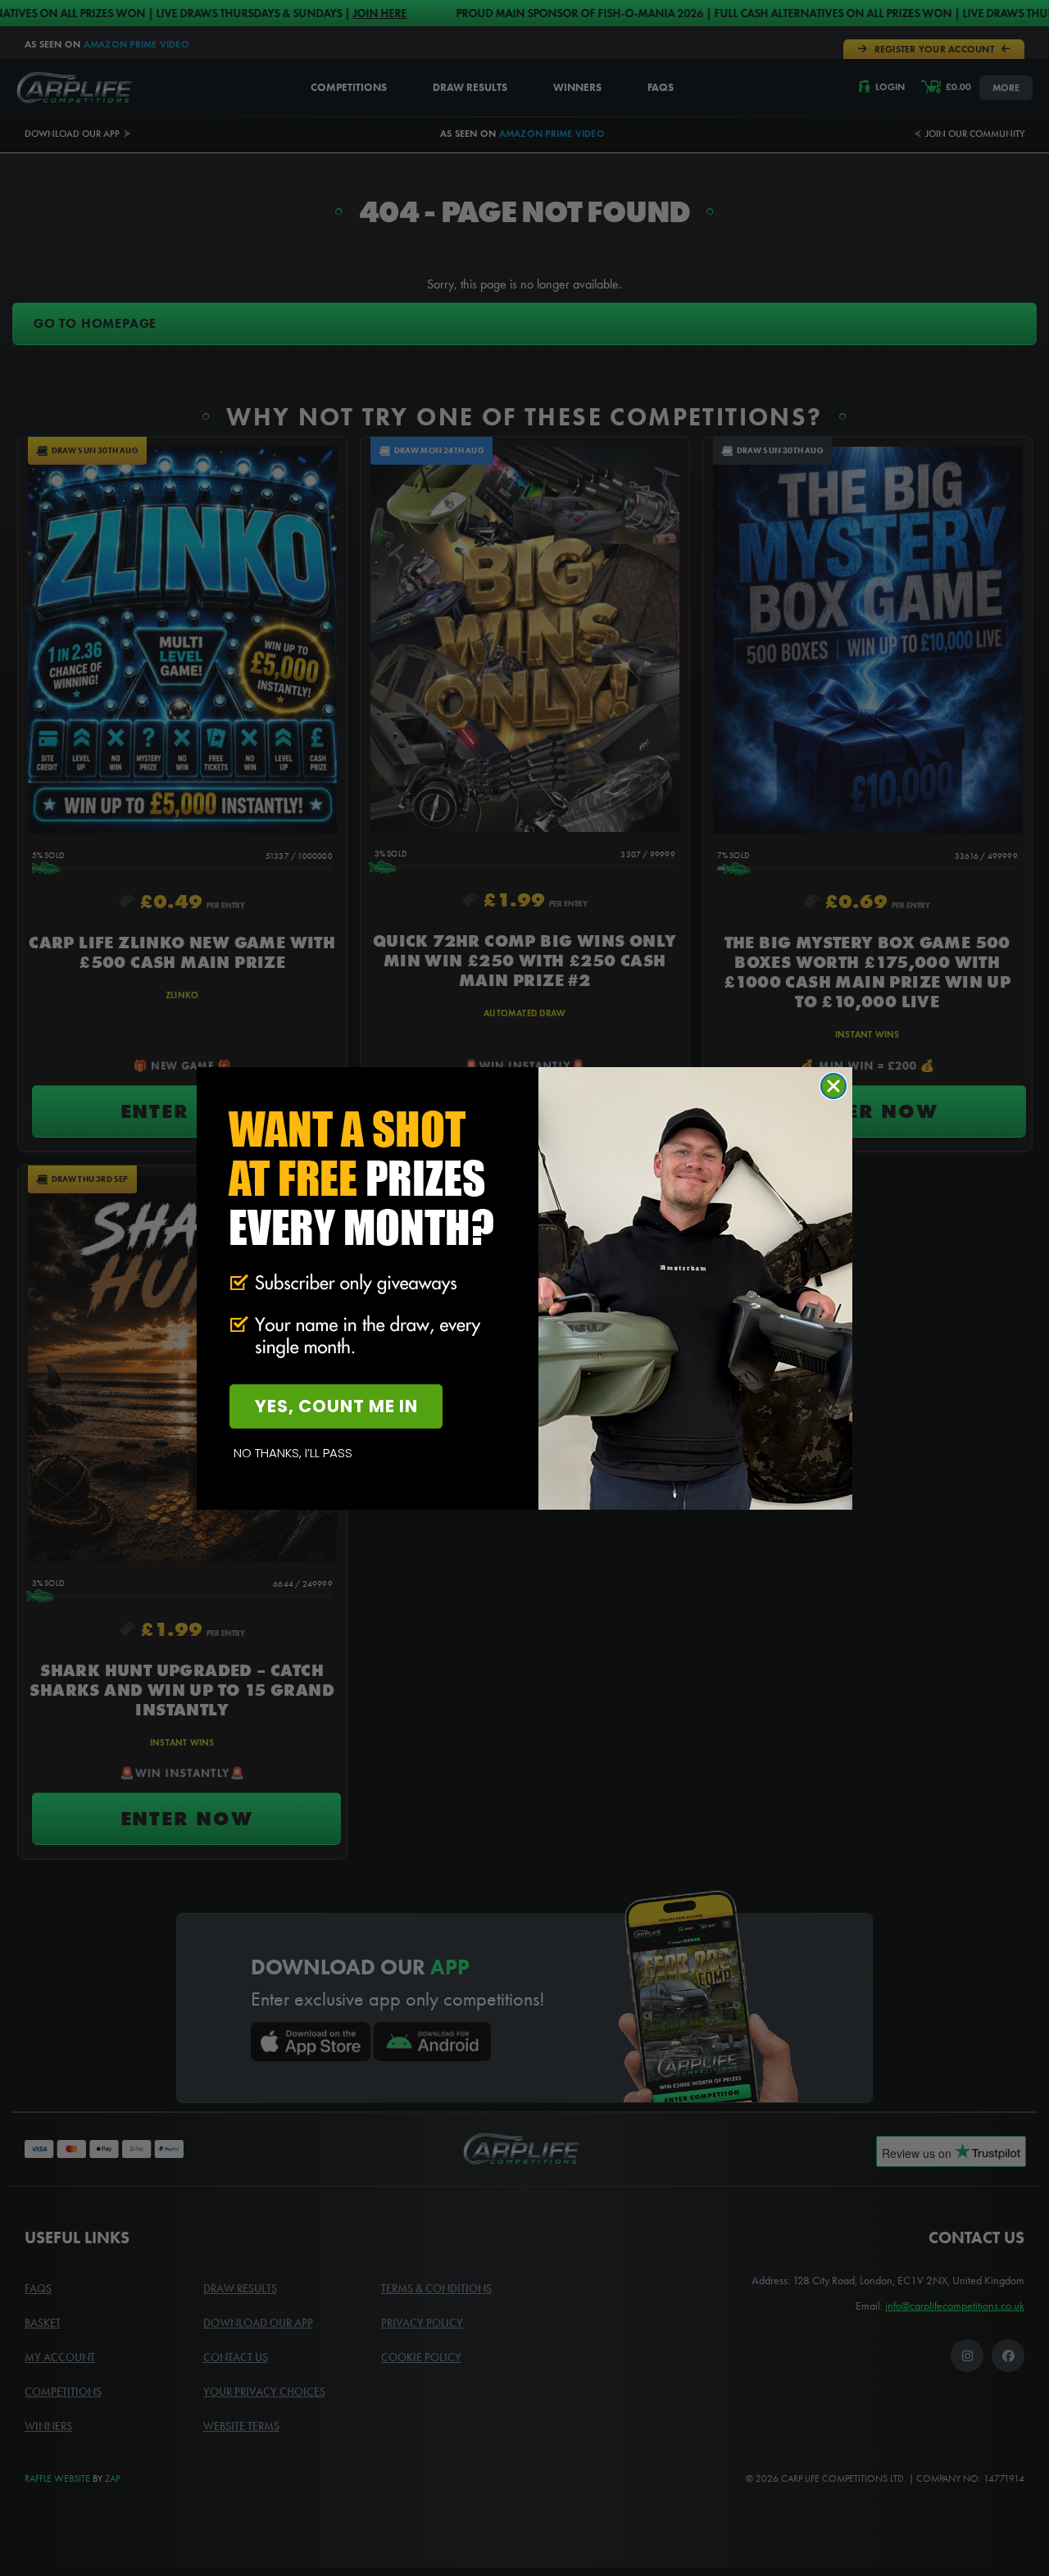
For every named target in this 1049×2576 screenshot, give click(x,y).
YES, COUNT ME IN (336, 1406)
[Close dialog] (833, 1086)
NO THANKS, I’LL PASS (293, 1453)
